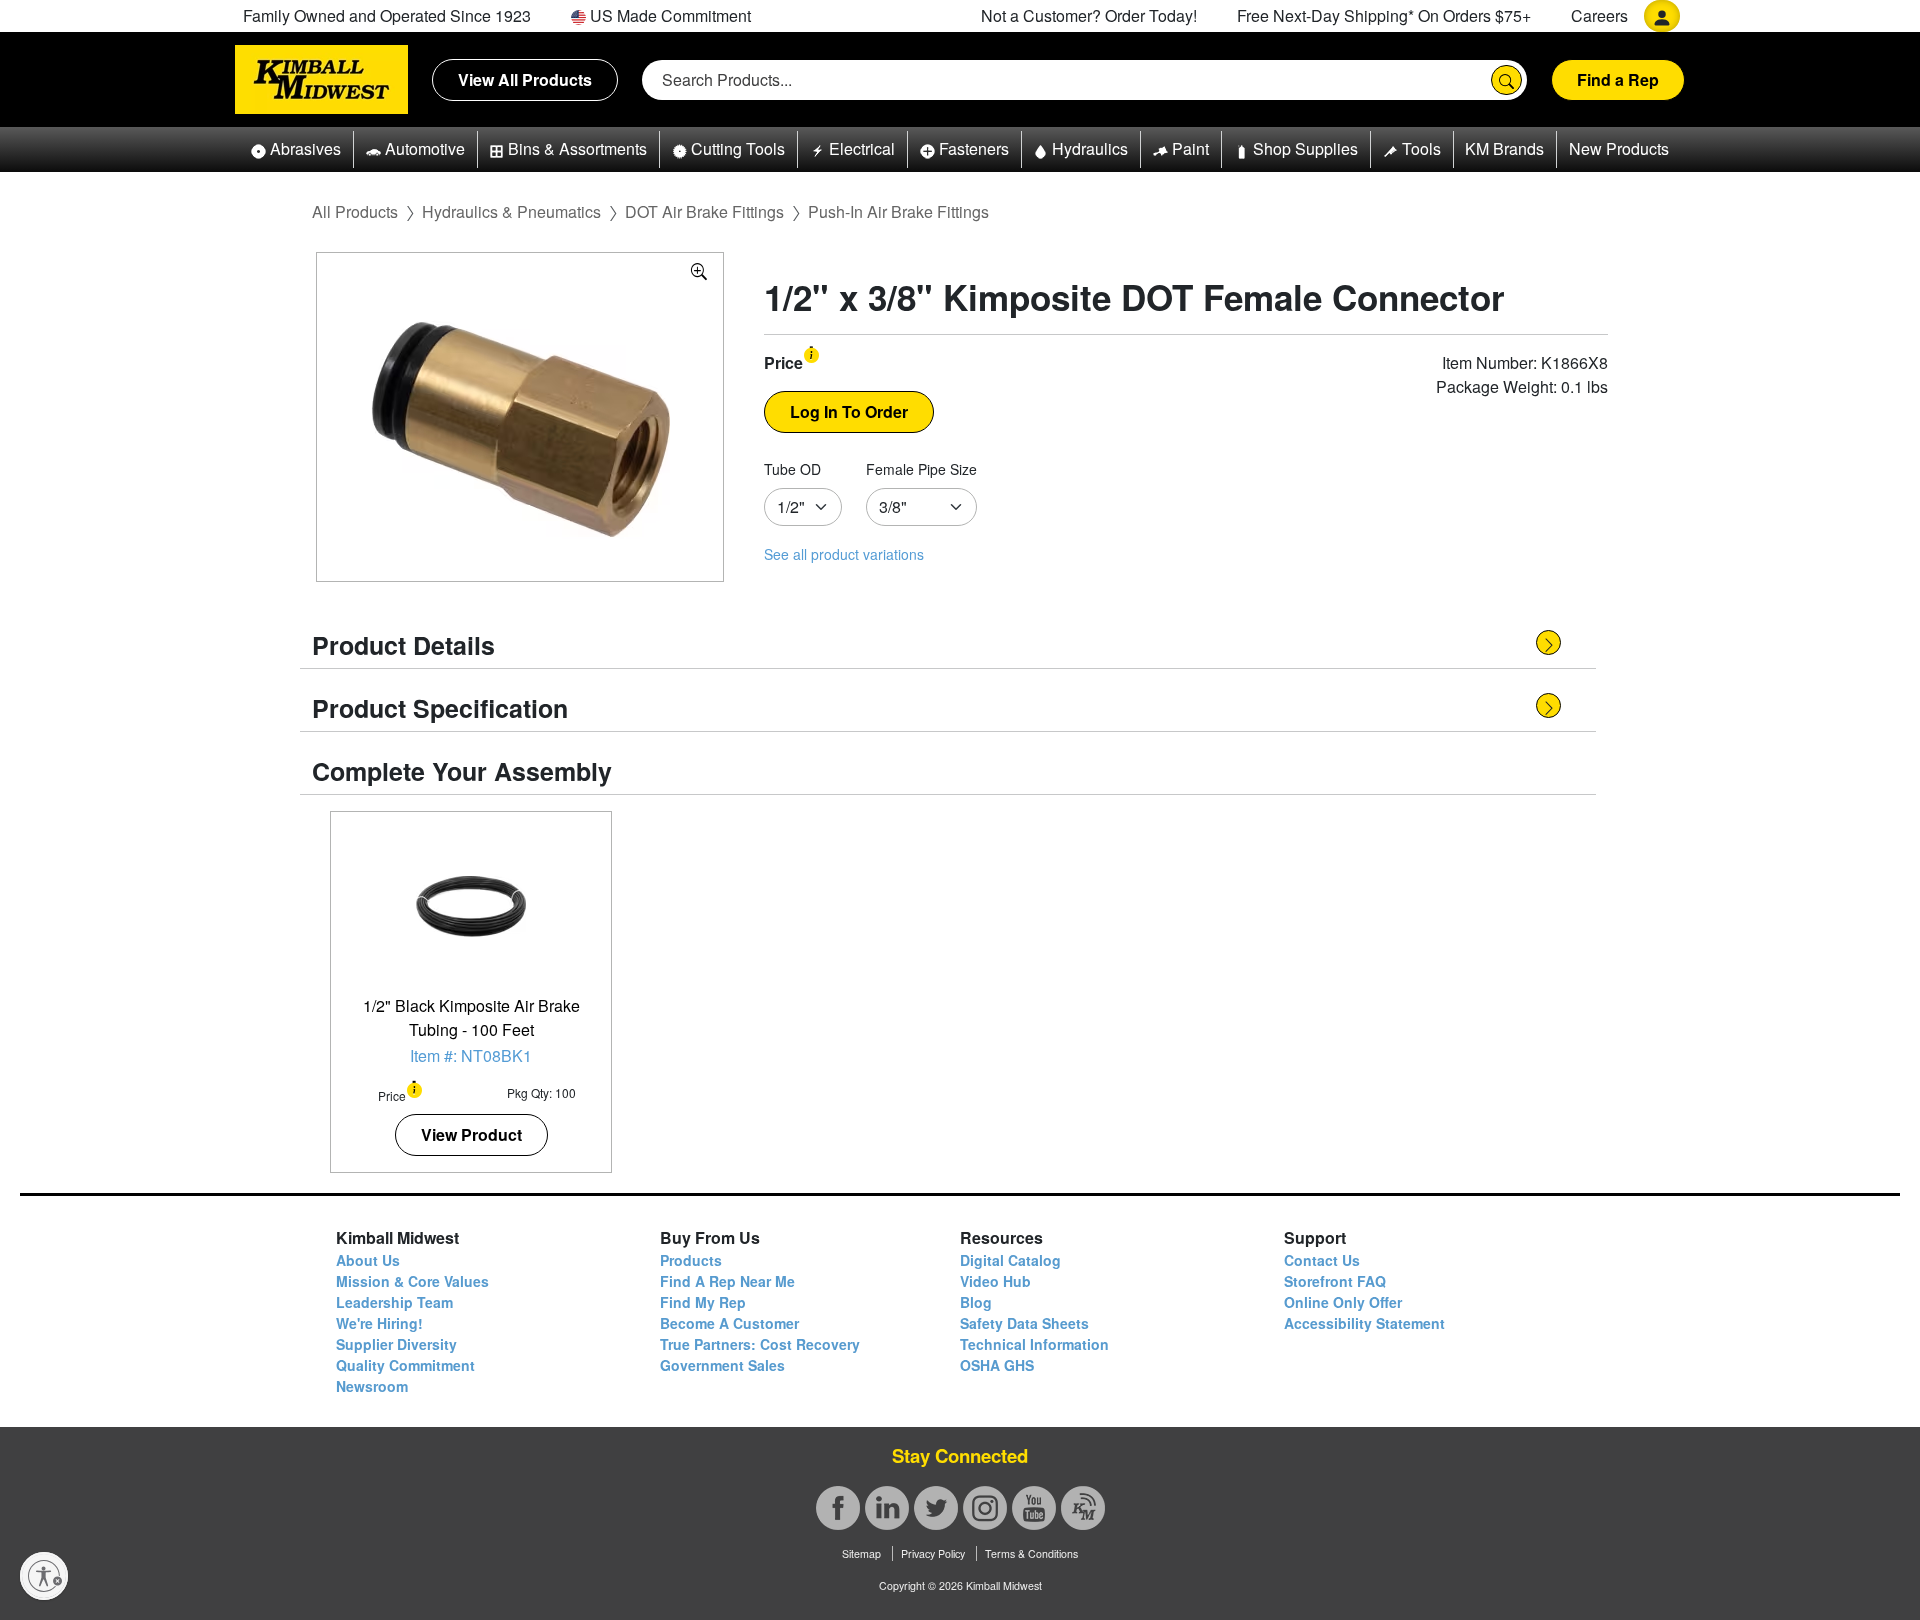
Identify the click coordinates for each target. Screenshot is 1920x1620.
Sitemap (861, 1553)
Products (691, 1260)
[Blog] (1083, 1508)
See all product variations (844, 554)
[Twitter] (936, 1508)
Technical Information (1034, 1344)
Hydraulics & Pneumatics (511, 211)
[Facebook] (838, 1508)
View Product (471, 1134)
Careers (1599, 15)
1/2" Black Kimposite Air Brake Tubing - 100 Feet (471, 1017)
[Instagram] (985, 1508)
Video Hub (995, 1281)
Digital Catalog (1010, 1260)
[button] (296, 149)
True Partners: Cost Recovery (760, 1344)
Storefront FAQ (1335, 1281)
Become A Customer (729, 1323)
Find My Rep (703, 1302)
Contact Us (1322, 1260)
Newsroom (372, 1386)
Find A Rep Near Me (727, 1281)
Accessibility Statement (1364, 1323)
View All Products (525, 79)
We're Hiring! (379, 1323)
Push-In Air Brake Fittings (898, 211)
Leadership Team (394, 1302)
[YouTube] (1034, 1508)
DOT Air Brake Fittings (704, 211)
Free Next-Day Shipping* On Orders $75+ (1384, 15)
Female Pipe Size (921, 469)
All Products (355, 211)
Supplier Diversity (396, 1344)
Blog (976, 1302)
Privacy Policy (933, 1553)
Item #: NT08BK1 (471, 1055)
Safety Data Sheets (1024, 1323)
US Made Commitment (668, 15)
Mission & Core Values (412, 1281)
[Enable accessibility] (44, 1576)
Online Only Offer (1343, 1302)
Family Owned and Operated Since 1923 (387, 15)
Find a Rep (1618, 79)
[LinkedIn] (887, 1508)
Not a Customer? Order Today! (1089, 15)
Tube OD (792, 469)
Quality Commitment (405, 1365)
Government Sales (722, 1365)
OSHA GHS (997, 1365)
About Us (368, 1260)
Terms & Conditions (1031, 1553)
